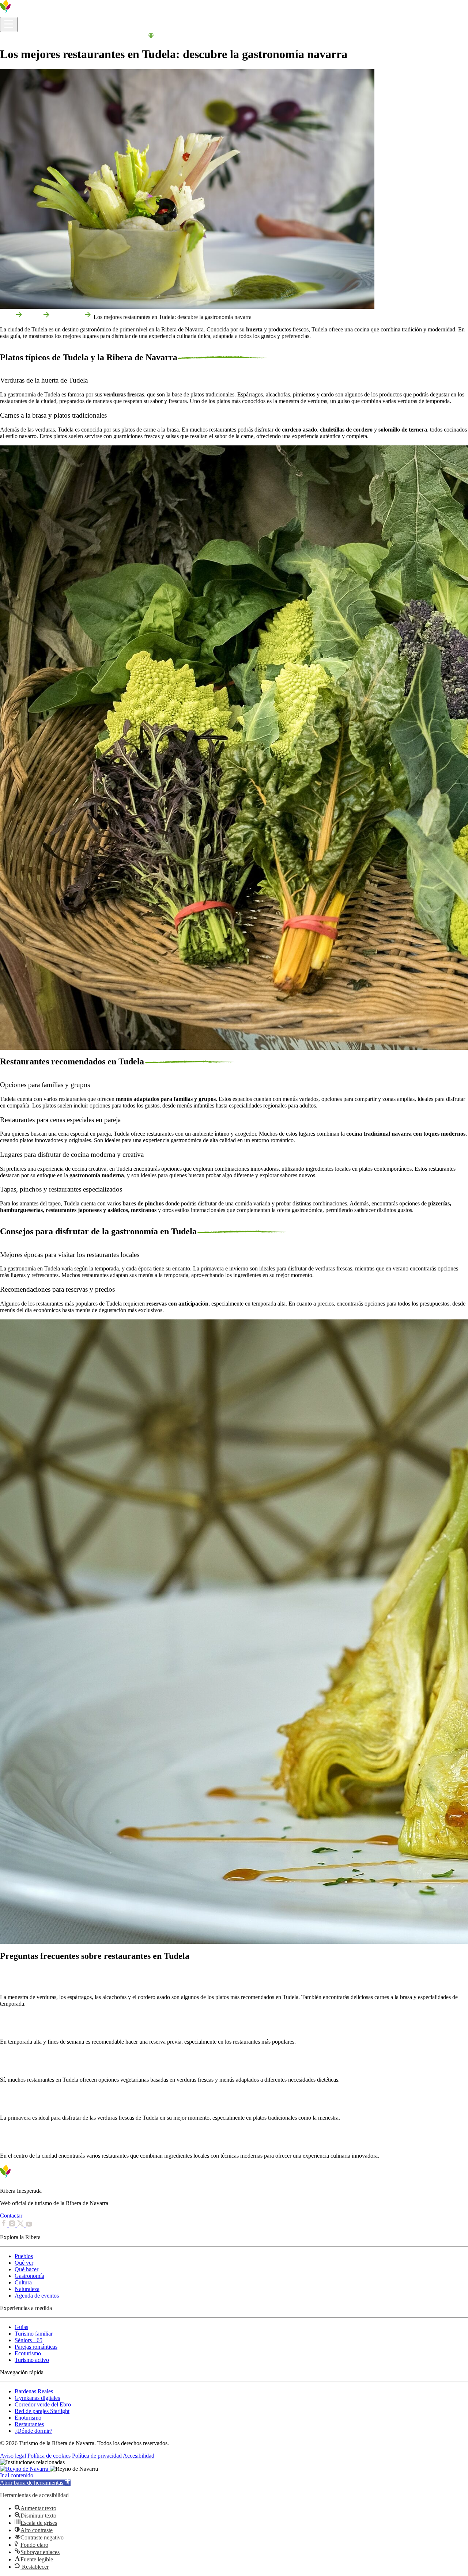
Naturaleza (27, 2289)
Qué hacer (27, 2269)
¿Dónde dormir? (33, 2431)
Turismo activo (32, 2360)
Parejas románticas (36, 2347)
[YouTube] (29, 2225)
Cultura (23, 2282)
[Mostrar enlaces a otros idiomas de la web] (151, 36)
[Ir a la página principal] (27, 13)
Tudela (33, 317)
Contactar (11, 2216)
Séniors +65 (29, 2340)
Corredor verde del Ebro (43, 2404)
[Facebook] (4, 2225)
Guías (21, 2327)
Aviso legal (13, 2456)
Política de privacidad (97, 2456)
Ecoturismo (28, 2353)
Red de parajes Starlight (42, 2411)
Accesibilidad (139, 2456)
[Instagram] (13, 2225)
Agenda (137, 36)
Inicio (7, 317)
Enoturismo (28, 2418)
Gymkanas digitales (37, 2398)
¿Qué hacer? (73, 36)
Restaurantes (29, 2424)
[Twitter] (21, 2225)
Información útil (18, 36)
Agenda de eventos (37, 2296)
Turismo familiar (34, 2334)
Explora (48, 36)
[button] (35, 2483)
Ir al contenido (17, 2475)
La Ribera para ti (108, 36)
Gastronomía (67, 317)
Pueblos (24, 2256)
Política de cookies (49, 2456)
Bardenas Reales (34, 2391)
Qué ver (24, 2263)
